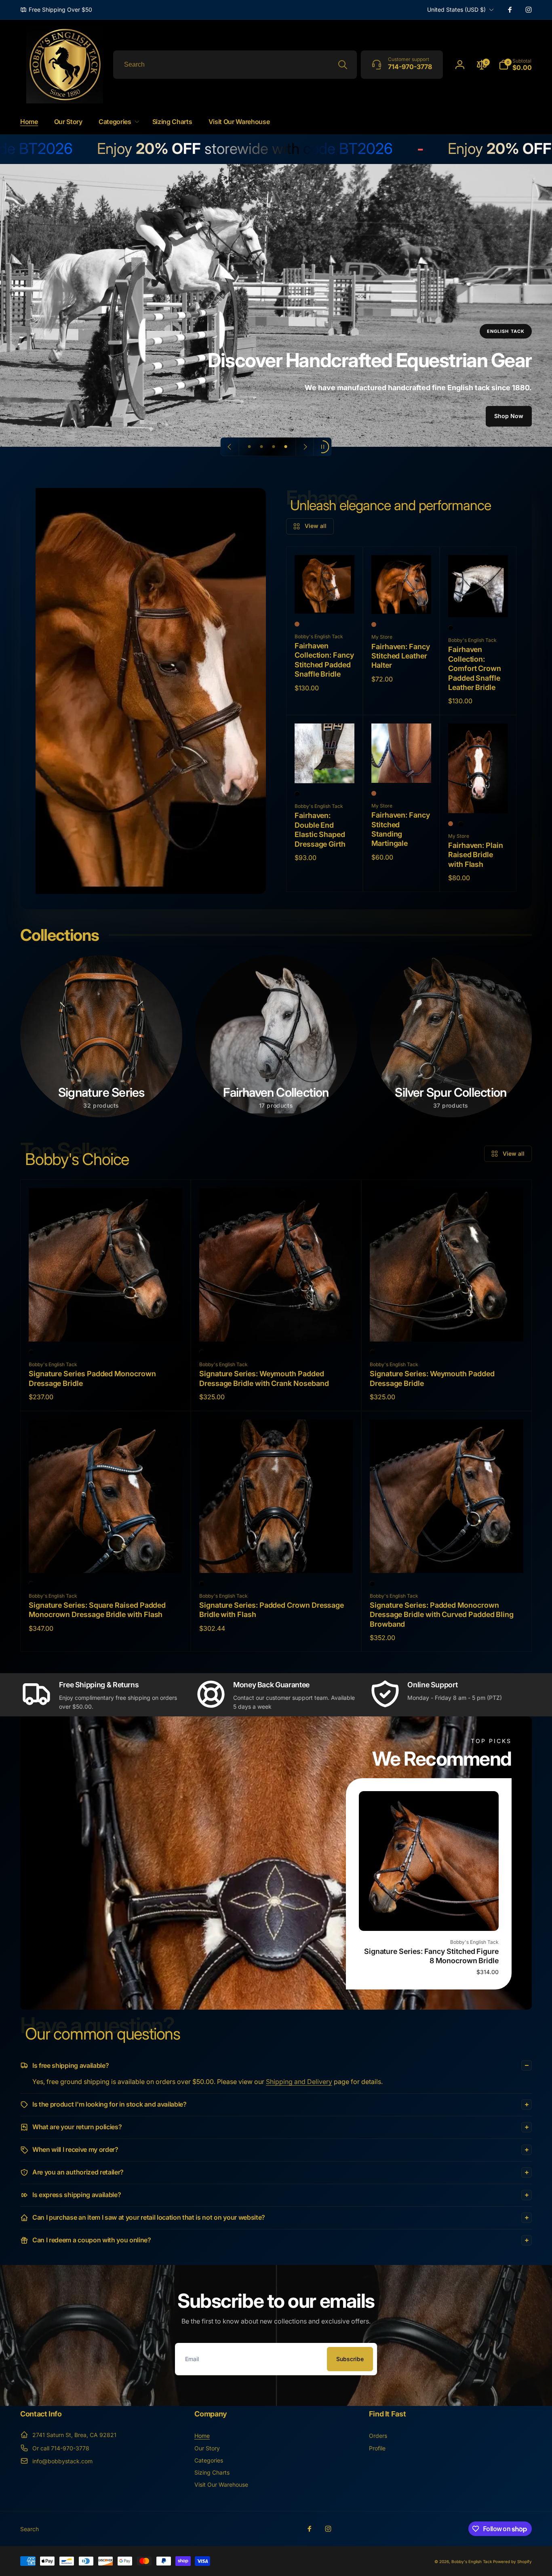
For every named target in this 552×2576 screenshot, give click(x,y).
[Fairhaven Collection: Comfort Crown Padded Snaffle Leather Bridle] (478, 602)
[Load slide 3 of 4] (274, 447)
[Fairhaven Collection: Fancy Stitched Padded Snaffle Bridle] (325, 599)
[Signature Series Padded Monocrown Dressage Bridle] (106, 1327)
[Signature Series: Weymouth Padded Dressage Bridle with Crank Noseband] (276, 1327)
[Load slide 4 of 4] (286, 447)
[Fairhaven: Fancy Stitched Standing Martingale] (402, 768)
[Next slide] (305, 447)
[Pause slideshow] (322, 447)
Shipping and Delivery (299, 2082)
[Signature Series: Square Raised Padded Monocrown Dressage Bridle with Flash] (106, 1558)
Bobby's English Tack (472, 2561)
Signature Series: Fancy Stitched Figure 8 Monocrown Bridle (431, 1956)
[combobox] (235, 65)
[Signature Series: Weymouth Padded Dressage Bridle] (447, 1327)
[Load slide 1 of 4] (249, 447)
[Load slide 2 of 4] (261, 447)
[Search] (343, 65)
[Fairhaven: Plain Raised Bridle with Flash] (478, 798)
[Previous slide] (230, 447)
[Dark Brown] (297, 624)
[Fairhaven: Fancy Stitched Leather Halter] (402, 599)
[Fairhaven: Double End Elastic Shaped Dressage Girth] (325, 768)
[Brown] (451, 824)
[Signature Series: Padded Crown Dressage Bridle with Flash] (276, 1558)
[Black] (451, 628)
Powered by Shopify (512, 2561)
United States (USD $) (456, 9)
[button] (515, 65)
